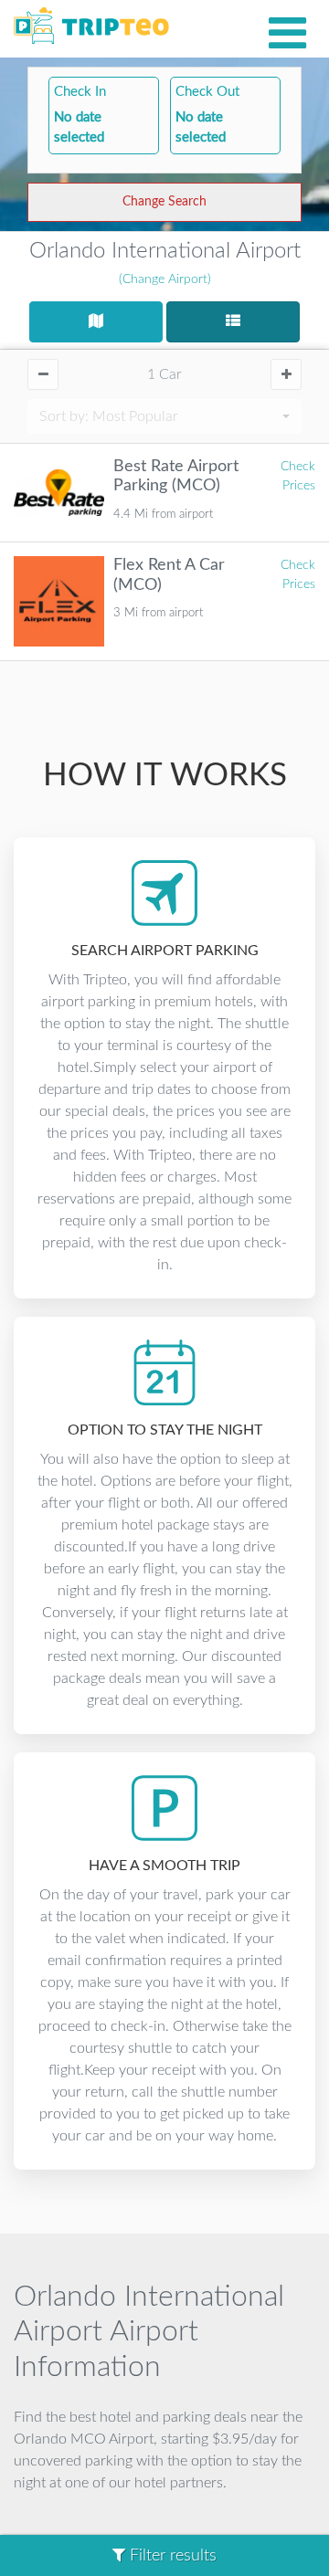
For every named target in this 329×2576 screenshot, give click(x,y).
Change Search (164, 202)
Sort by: (109, 416)
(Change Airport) (165, 279)
